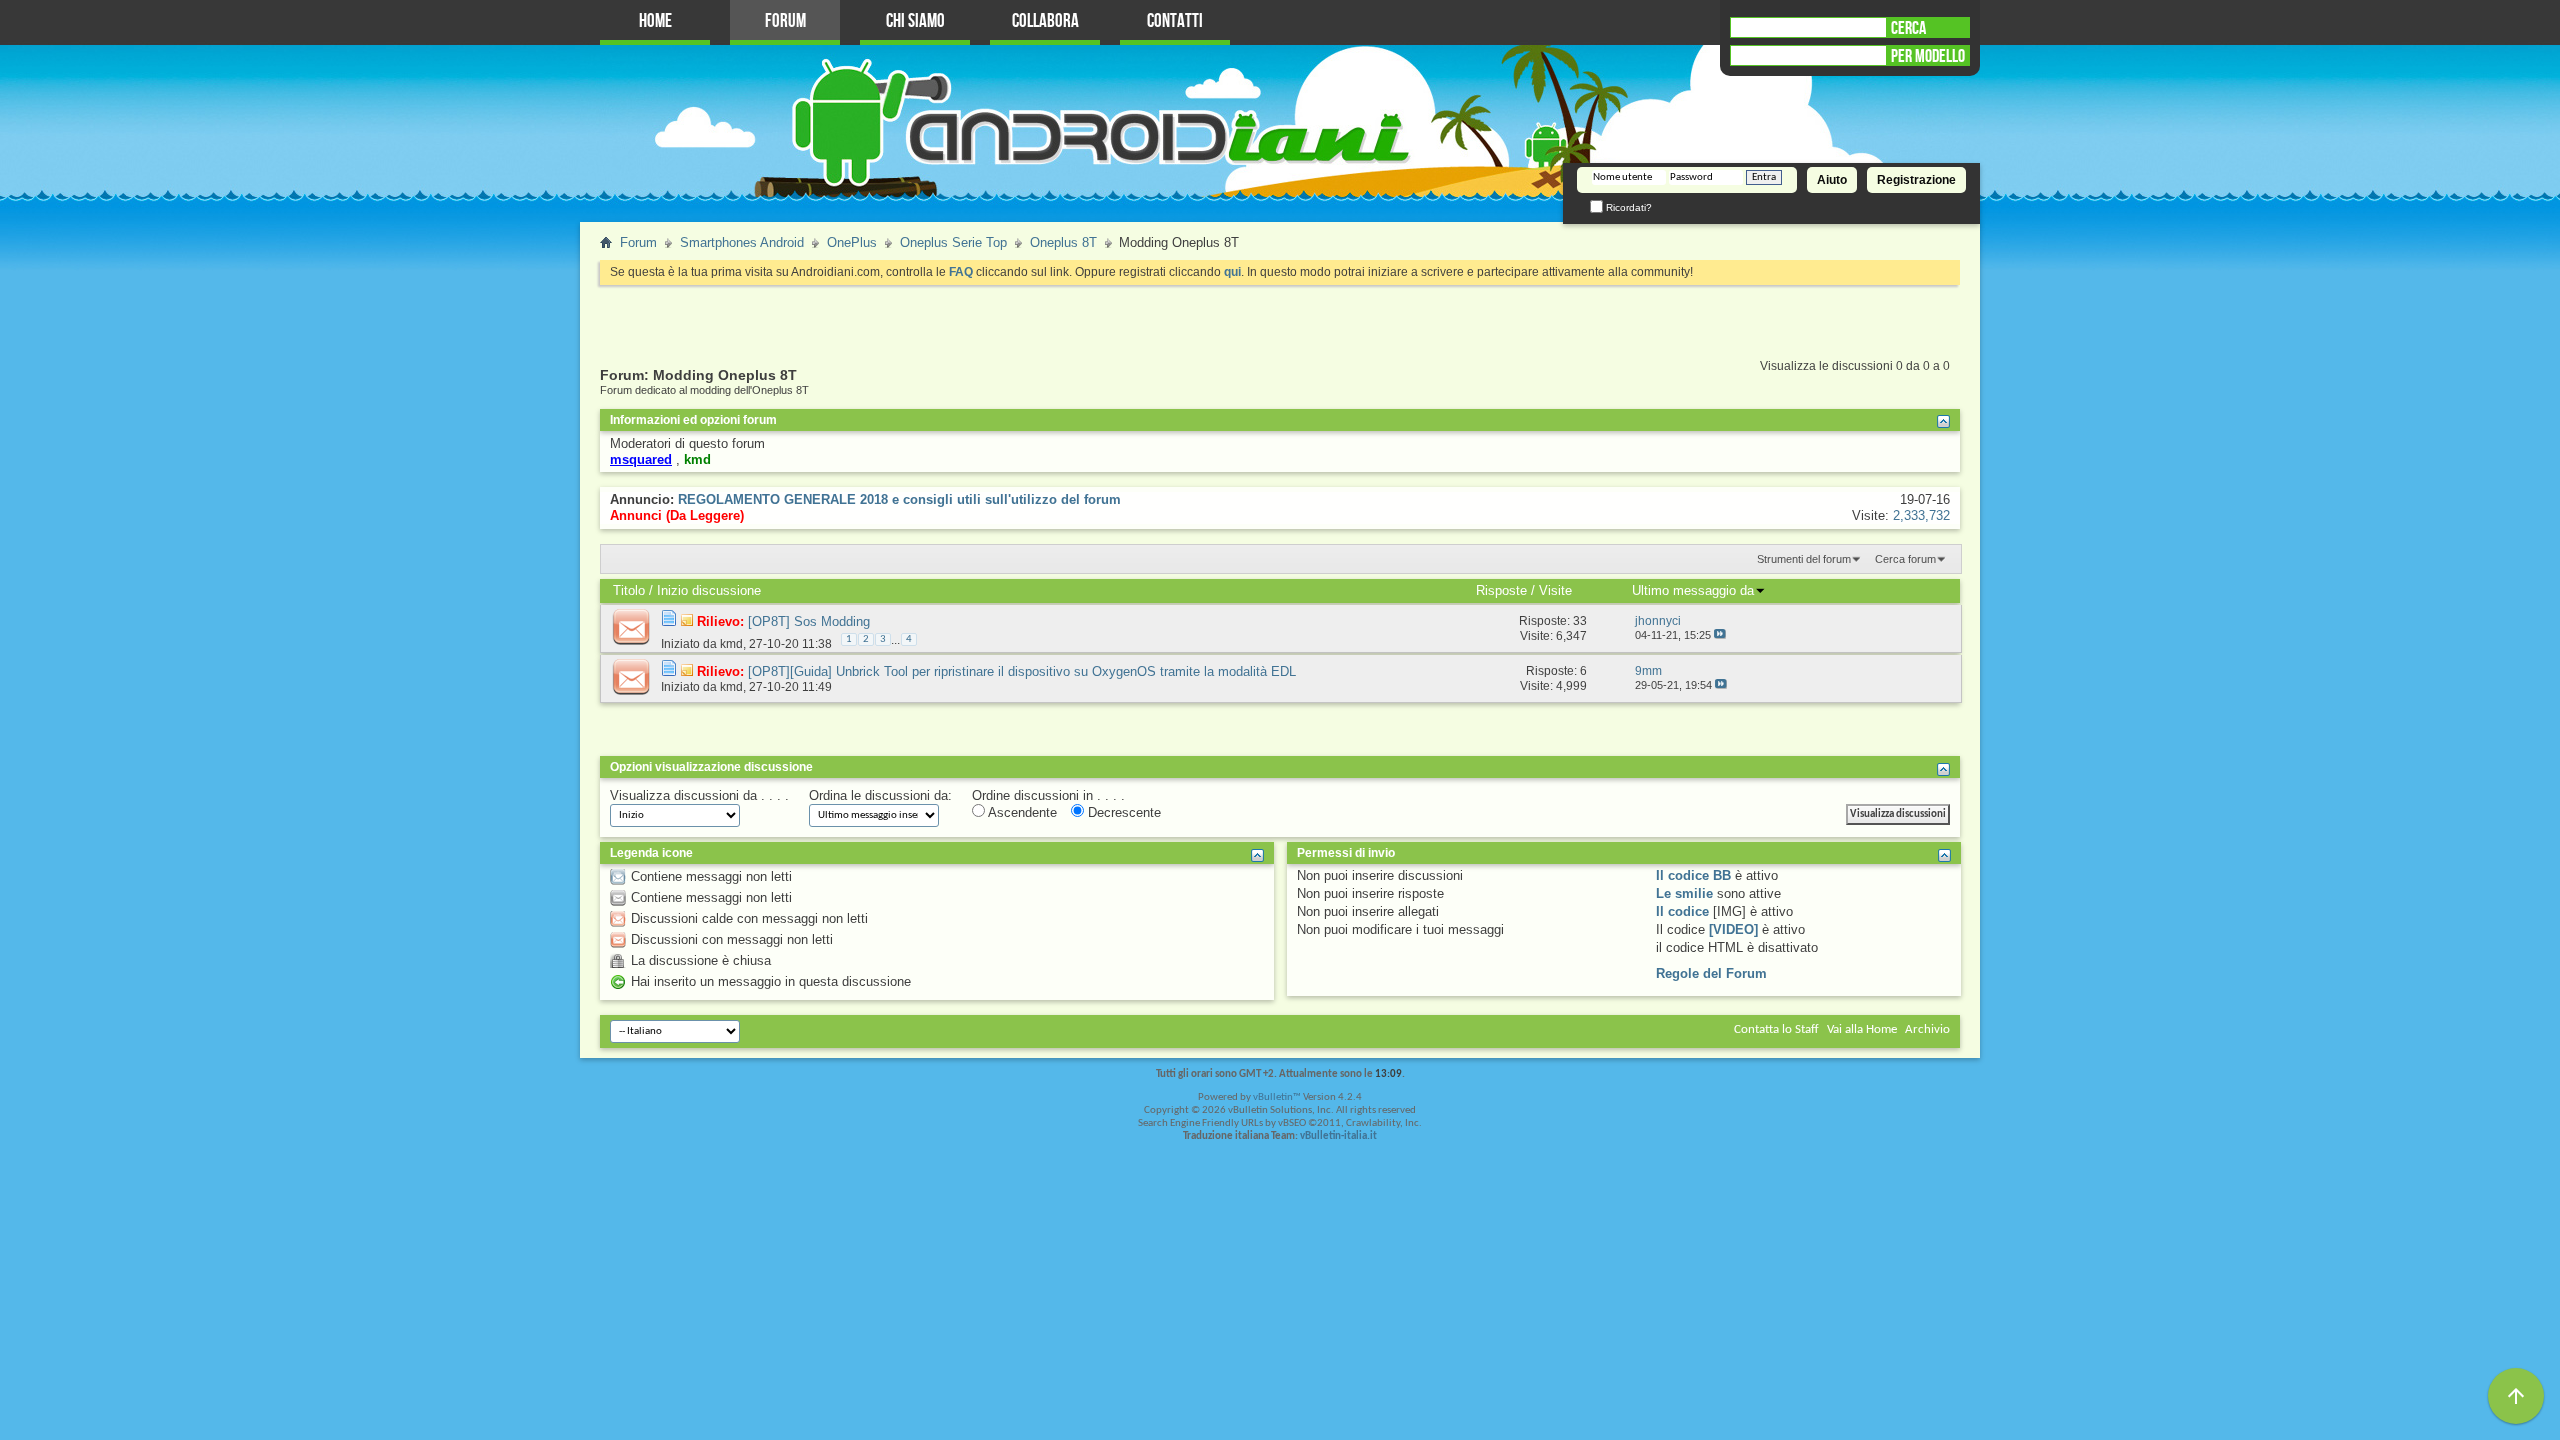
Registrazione (1916, 180)
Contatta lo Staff (1776, 1029)
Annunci (636, 515)
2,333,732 (1921, 515)
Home (655, 21)
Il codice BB (1693, 875)
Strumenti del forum (1804, 559)
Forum (785, 21)
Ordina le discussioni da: (880, 795)
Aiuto (1832, 180)
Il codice (1682, 911)
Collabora (1045, 21)
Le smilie (1684, 893)
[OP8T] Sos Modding (809, 621)
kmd (731, 644)
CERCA (1908, 28)
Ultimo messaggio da (1693, 590)
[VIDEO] (1733, 929)
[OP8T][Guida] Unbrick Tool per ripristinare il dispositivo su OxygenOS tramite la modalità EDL (1022, 671)
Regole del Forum (1711, 973)
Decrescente (1122, 812)
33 (1580, 621)
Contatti (1175, 21)
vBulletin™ (1277, 1097)
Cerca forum (1905, 559)
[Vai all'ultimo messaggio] (1720, 635)
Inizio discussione (709, 590)
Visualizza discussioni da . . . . (699, 795)
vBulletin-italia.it (1338, 1136)
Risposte (1501, 590)
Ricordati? (1627, 207)
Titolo (629, 590)
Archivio (1927, 1029)
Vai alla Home (1862, 1029)
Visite (1555, 590)
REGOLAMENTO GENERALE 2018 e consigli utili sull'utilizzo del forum (899, 499)
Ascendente (1021, 812)
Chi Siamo (915, 21)
